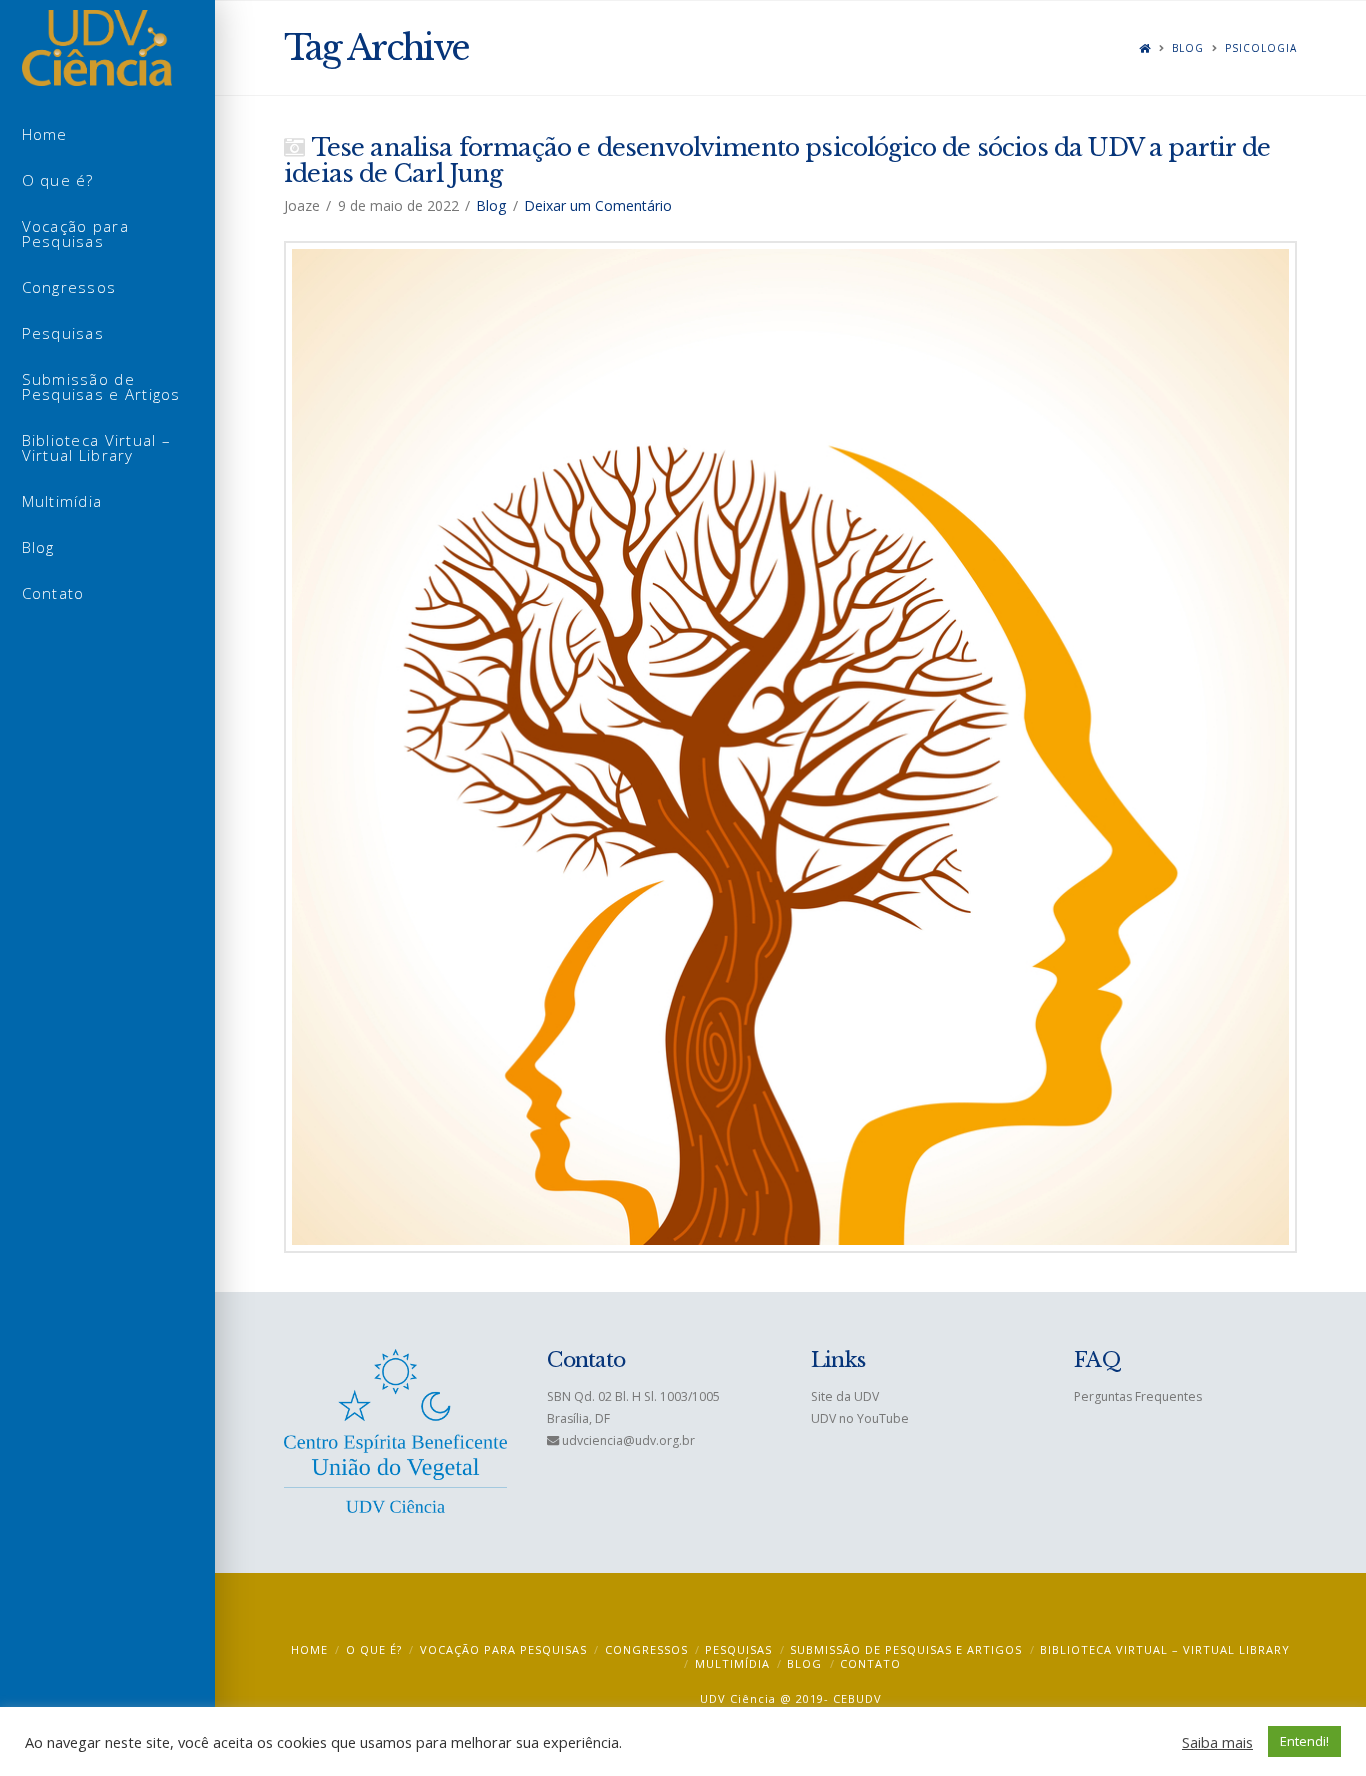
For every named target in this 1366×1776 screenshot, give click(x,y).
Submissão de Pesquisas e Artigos (906, 1649)
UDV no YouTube (860, 1418)
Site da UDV (845, 1396)
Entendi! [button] (1304, 1741)
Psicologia (1261, 48)
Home (309, 1649)
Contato (870, 1663)
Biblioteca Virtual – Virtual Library (1165, 1649)
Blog (1188, 48)
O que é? (374, 1649)
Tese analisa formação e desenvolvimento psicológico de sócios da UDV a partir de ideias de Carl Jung (777, 160)
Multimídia (732, 1663)
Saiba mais (1217, 1742)
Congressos (646, 1649)
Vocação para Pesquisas (503, 1649)
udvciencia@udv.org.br (628, 1440)
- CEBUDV (853, 1698)
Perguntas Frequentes (1138, 1396)
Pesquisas (738, 1649)
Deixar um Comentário (598, 205)
